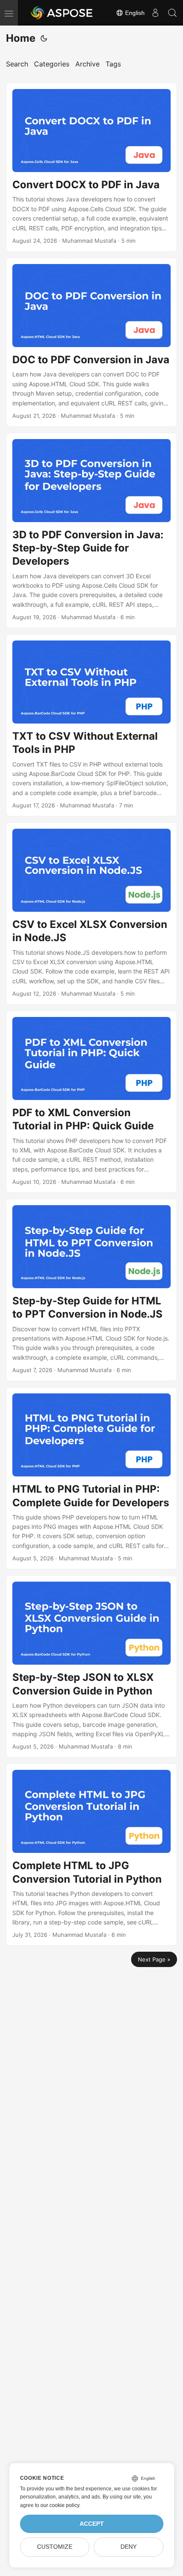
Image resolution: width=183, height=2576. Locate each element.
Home (21, 38)
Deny (129, 2547)
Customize (55, 2547)
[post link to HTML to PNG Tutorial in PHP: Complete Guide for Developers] (91, 1478)
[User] (155, 13)
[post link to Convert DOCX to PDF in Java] (91, 167)
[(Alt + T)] (44, 38)
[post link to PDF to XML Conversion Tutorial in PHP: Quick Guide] (91, 1102)
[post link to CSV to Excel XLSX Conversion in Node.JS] (91, 913)
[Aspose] (62, 13)
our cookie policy (60, 2505)
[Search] (172, 13)
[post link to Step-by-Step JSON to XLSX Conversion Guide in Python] (91, 1666)
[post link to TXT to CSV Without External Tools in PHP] (91, 725)
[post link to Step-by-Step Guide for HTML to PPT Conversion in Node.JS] (91, 1290)
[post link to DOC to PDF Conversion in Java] (91, 342)
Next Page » (154, 1959)
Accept (92, 2524)
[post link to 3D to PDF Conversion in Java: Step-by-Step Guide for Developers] (91, 530)
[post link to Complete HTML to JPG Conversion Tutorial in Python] (91, 1855)
